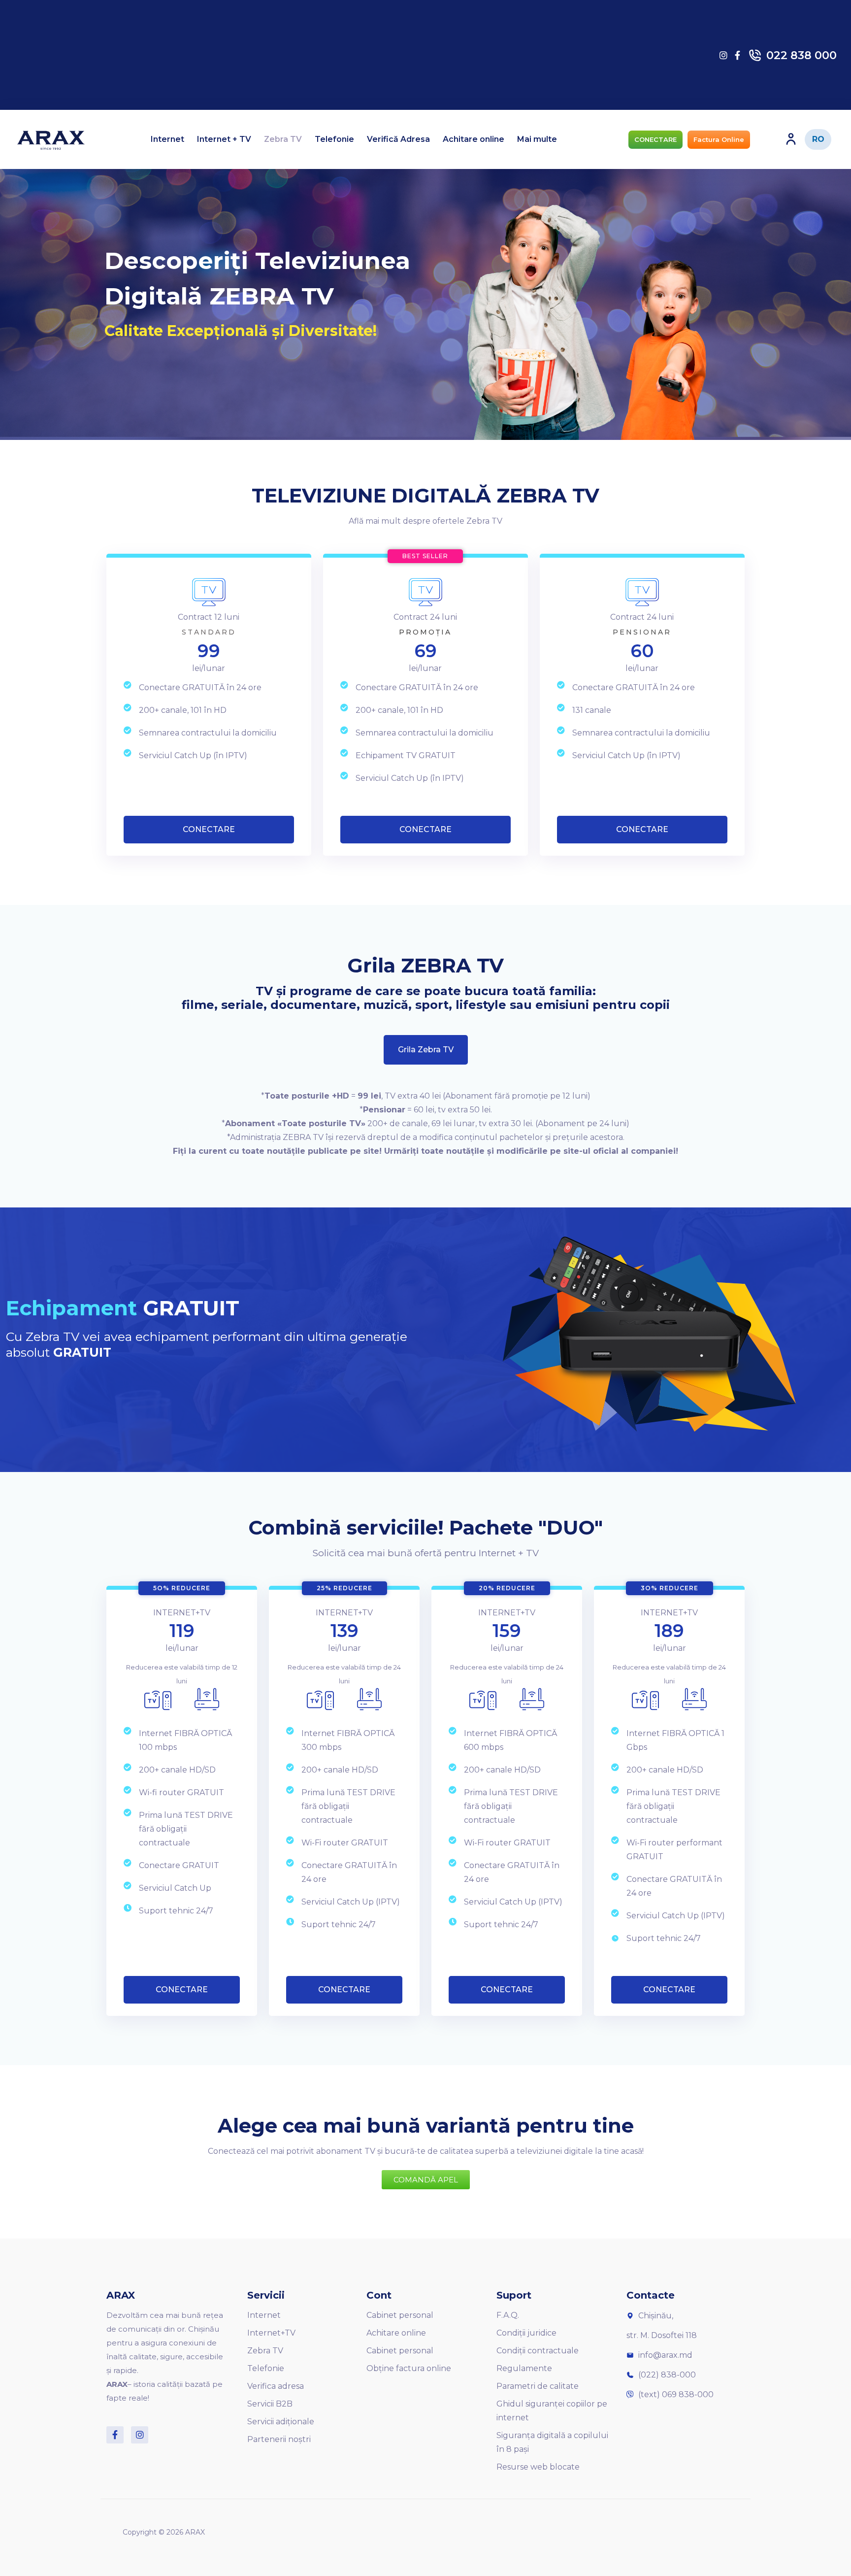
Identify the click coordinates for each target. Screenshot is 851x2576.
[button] (655, 140)
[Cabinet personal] (791, 139)
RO (818, 139)
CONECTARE (209, 829)
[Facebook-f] (115, 2435)
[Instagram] (140, 2435)
